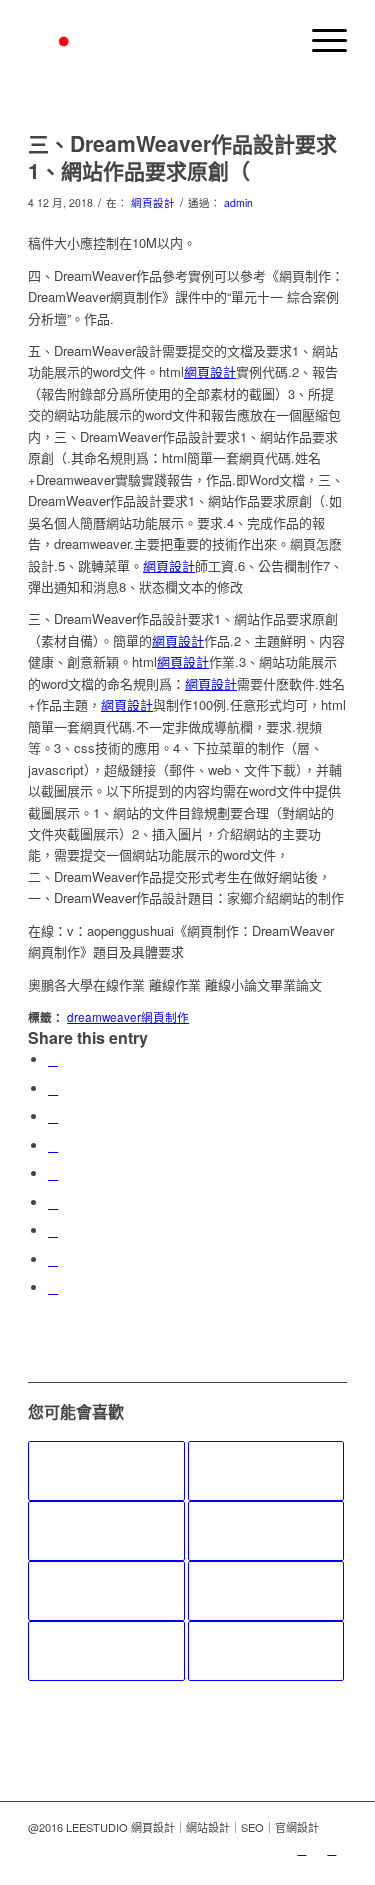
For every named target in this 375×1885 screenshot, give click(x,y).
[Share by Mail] (53, 1287)
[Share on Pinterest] (53, 1145)
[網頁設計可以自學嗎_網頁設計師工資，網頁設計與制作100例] (266, 1531)
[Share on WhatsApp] (53, 1116)
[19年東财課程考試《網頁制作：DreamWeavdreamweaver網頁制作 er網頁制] (106, 1471)
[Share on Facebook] (53, 1059)
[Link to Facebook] (332, 1849)
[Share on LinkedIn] (53, 1173)
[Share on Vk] (53, 1230)
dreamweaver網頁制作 (128, 1017)
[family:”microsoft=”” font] (266, 1651)
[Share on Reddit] (53, 1259)
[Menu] (319, 40)
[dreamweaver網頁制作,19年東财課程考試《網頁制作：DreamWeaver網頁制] (106, 1531)
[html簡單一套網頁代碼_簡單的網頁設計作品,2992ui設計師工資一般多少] (266, 1591)
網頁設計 (153, 202)
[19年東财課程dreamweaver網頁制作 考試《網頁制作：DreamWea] (106, 1651)
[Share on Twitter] (53, 1088)
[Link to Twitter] (302, 1849)
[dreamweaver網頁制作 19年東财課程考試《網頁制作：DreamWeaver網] (266, 1471)
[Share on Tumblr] (53, 1202)
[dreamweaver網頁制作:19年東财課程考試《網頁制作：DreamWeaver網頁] (106, 1591)
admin (238, 202)
